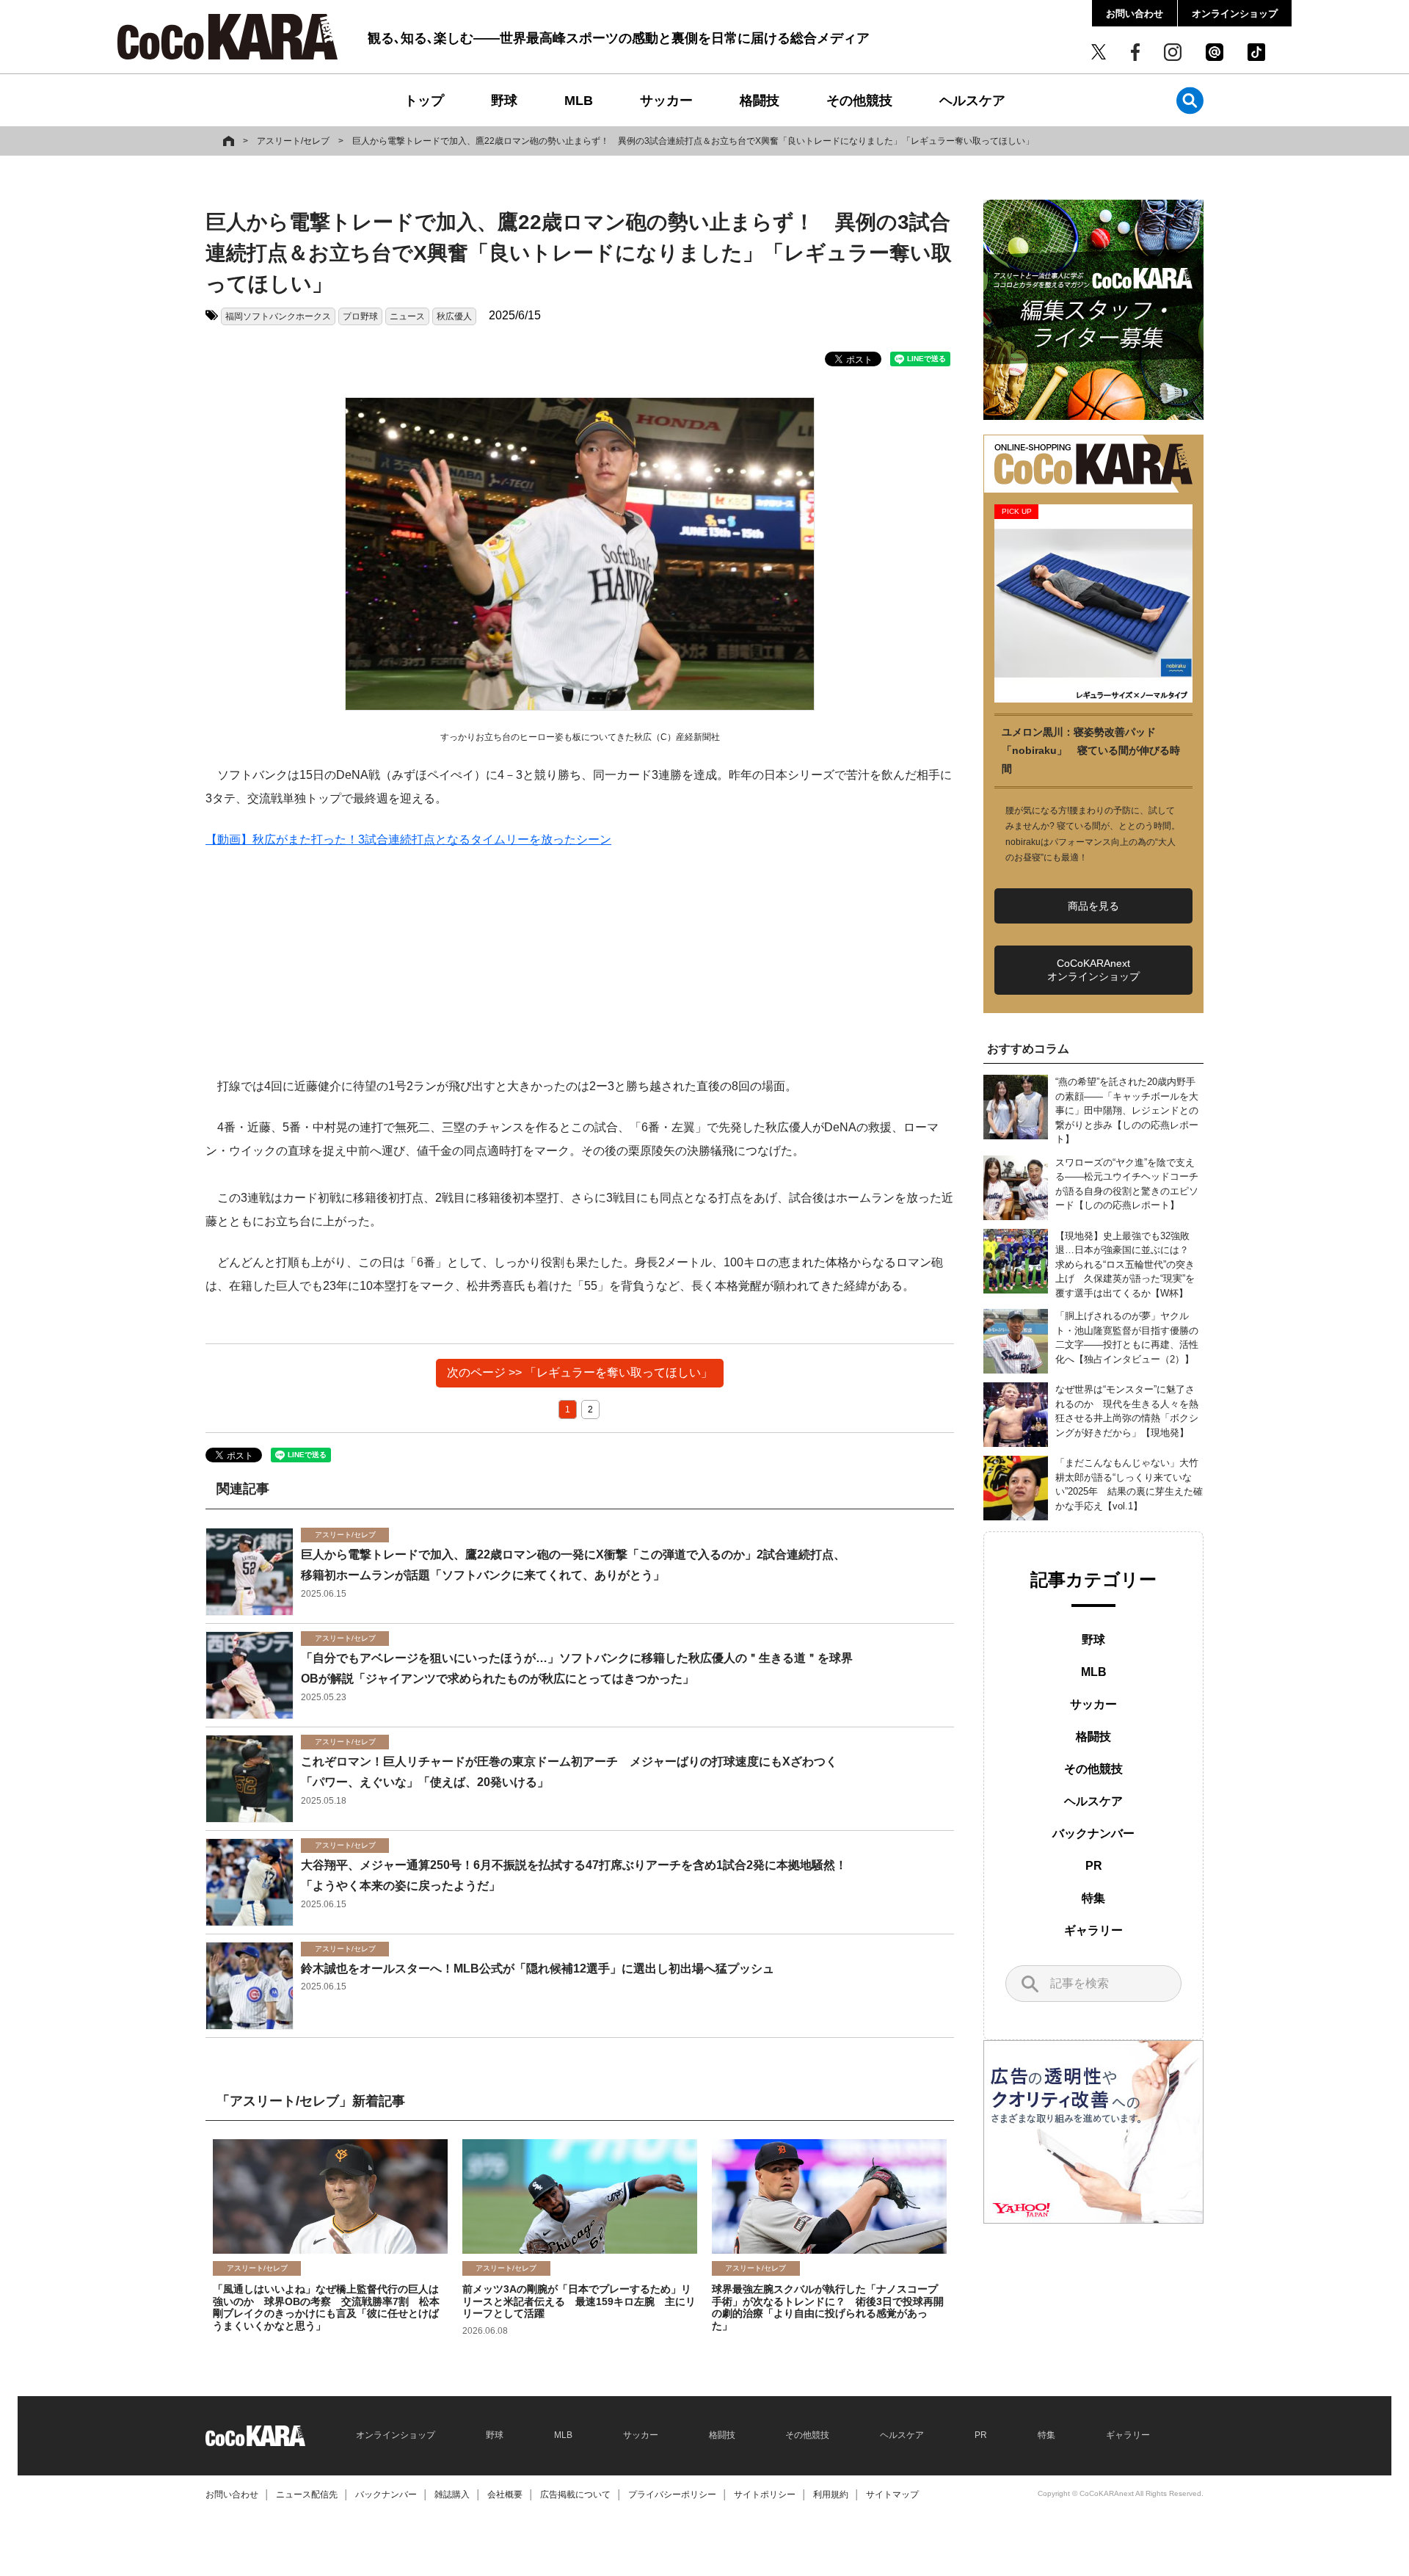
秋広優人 (454, 316)
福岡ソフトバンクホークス (278, 316)
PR (1094, 1866)
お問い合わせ (1135, 14)
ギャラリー (1093, 1930)
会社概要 (505, 2495)
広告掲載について (575, 2495)
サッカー (666, 101)
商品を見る (1093, 906)
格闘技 (760, 101)
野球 (504, 101)
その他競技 (859, 101)
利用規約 (831, 2495)
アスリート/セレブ (293, 141)
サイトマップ (892, 2495)
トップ (424, 101)
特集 (1093, 1898)
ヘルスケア (972, 101)
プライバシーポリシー (672, 2495)
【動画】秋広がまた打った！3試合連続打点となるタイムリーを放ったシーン (408, 839)
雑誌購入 (452, 2495)
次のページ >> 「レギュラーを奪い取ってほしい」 (580, 1372)
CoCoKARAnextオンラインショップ (1093, 970)
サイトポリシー (765, 2495)
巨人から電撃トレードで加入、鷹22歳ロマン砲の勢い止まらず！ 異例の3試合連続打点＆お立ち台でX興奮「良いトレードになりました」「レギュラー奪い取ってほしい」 (693, 141)
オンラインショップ (1235, 14)
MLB (579, 101)
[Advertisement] (580, 972)
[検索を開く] (1190, 100)
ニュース (407, 316)
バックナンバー (1093, 1833)
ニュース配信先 (307, 2495)
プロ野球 (360, 316)
